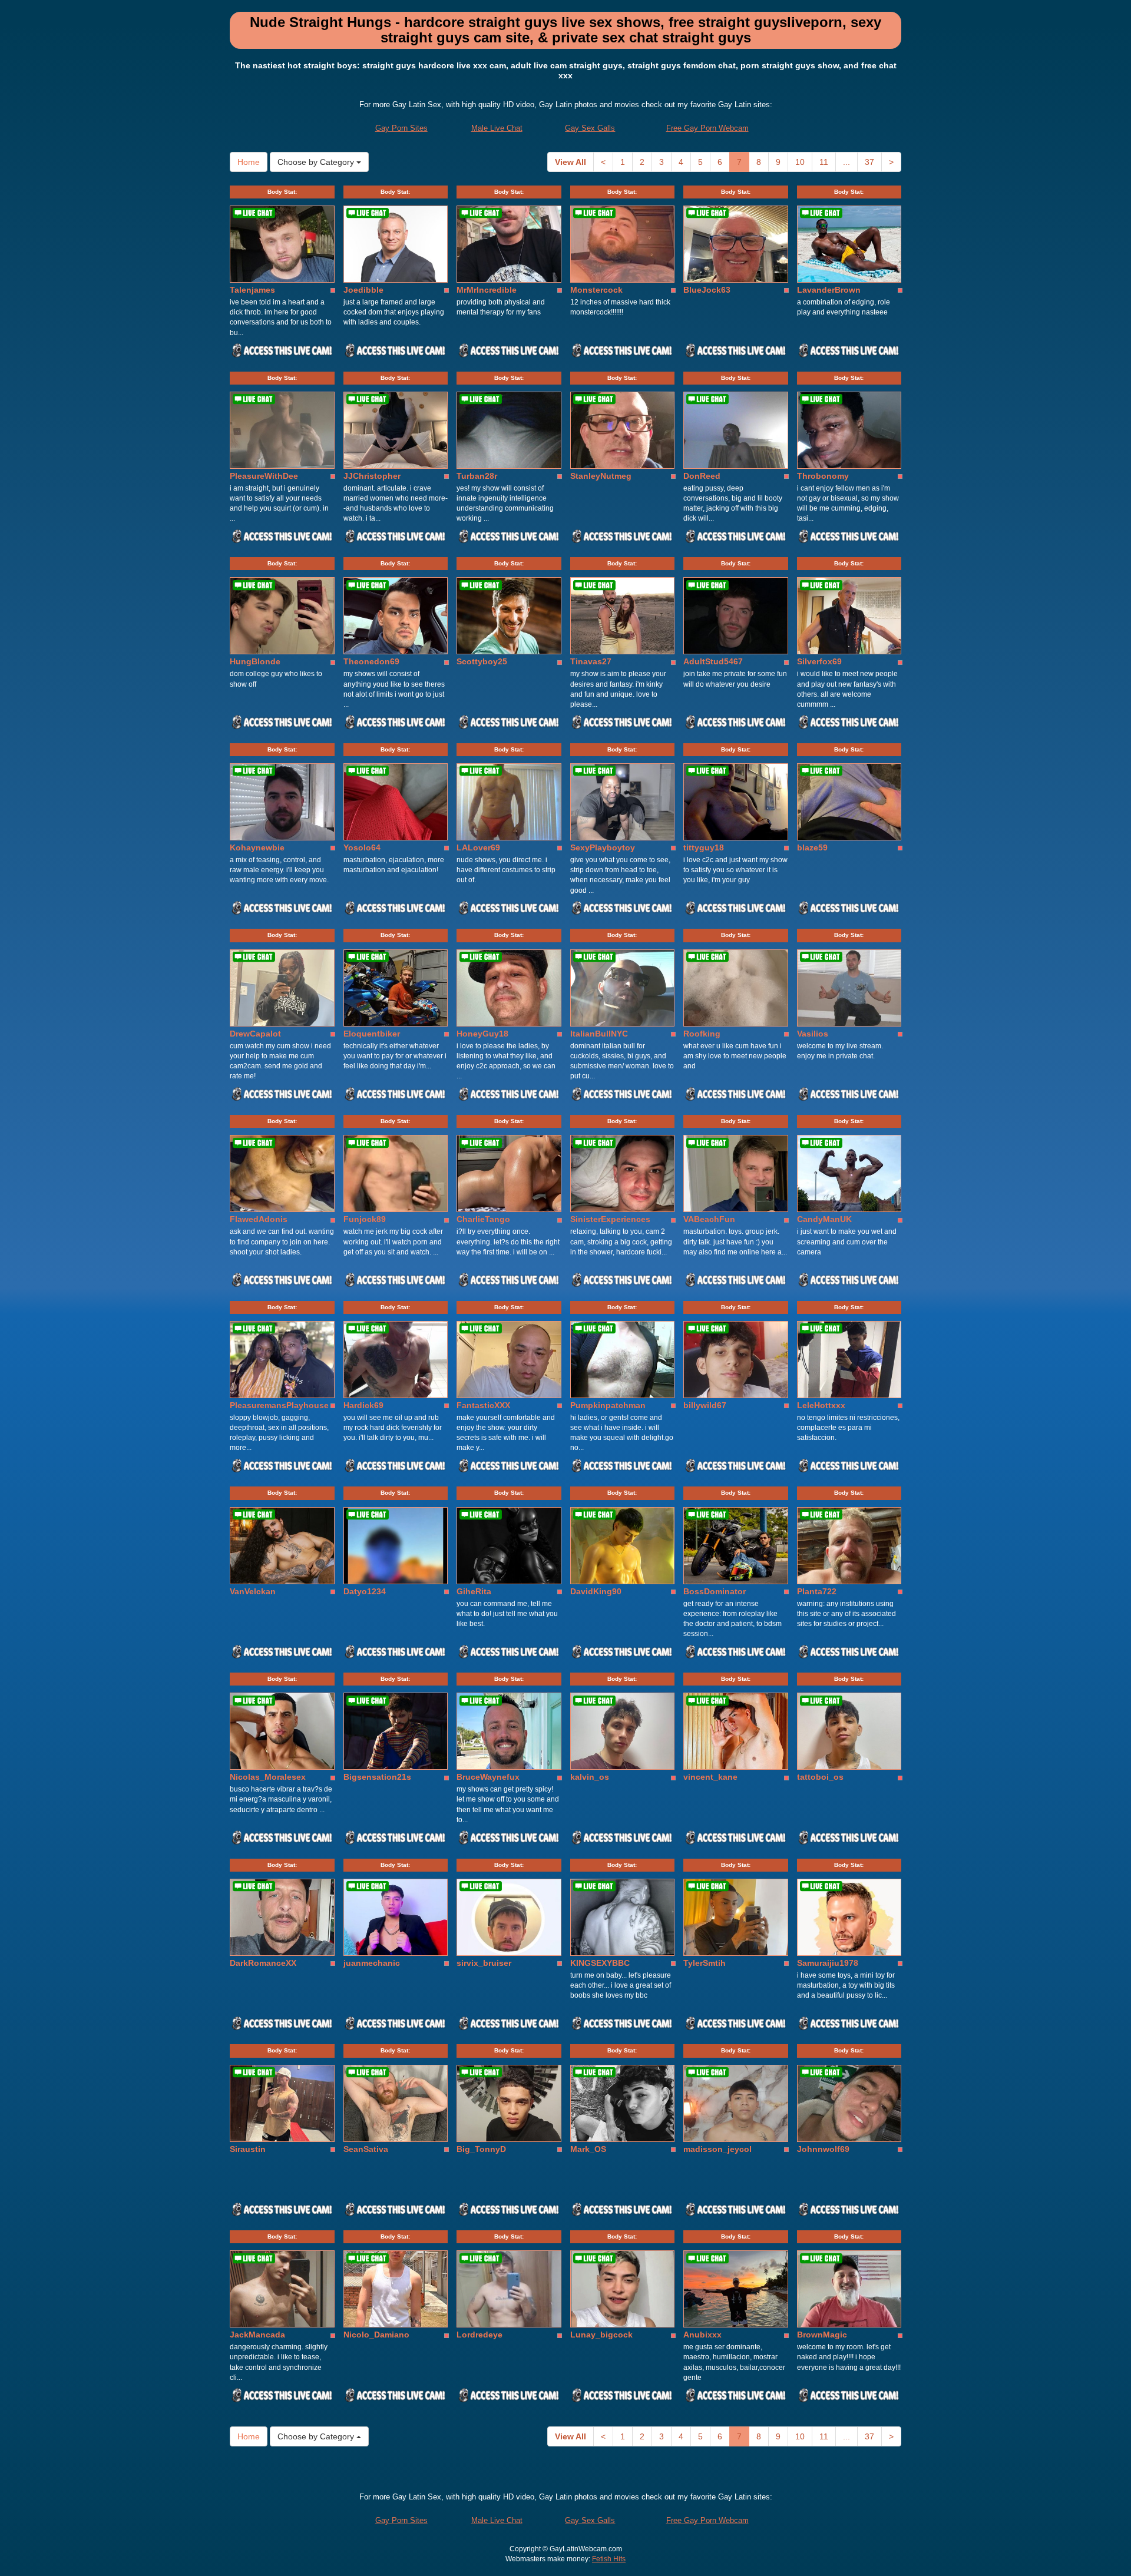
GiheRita (474, 1591)
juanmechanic (372, 1963)
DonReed (702, 476)
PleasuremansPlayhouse (279, 1405)
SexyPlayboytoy (603, 847)
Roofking (702, 1034)
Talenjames (252, 290)
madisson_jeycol (717, 2149)
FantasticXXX (483, 1405)
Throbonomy (823, 476)
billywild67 (705, 1405)
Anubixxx (702, 2335)
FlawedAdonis (259, 1219)
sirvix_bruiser (484, 1963)
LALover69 (478, 847)
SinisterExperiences (610, 1219)
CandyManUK (824, 1219)
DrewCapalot (255, 1034)
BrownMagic (822, 2335)
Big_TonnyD (481, 2149)
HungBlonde (255, 661)
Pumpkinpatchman (608, 1405)
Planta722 (817, 1591)
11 (824, 162)
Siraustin (248, 2149)
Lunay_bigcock (601, 2335)
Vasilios (813, 1034)
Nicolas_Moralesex (268, 1777)
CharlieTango (483, 1219)
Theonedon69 (371, 661)
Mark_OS (588, 2149)
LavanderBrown (829, 290)
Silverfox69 (819, 661)
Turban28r (477, 476)
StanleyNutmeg (601, 476)
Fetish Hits (609, 2559)
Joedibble (363, 290)
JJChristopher (372, 476)
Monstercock (596, 290)
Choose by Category (317, 162)
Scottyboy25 (482, 661)
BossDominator (715, 1591)
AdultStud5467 (713, 661)
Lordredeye (479, 2335)
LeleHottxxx (821, 1405)
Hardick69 (363, 1405)
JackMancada (257, 2335)
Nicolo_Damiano (376, 2335)
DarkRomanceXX (263, 1963)
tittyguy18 (704, 847)
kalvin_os (590, 1777)
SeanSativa (366, 2149)
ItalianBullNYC (599, 1034)
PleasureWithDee (264, 476)
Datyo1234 (365, 1591)
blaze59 (812, 847)
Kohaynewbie (257, 847)
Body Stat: (282, 192)
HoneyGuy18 (482, 1034)
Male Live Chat (497, 128)
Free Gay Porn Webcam (707, 128)
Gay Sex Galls (590, 128)
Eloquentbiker (372, 1034)
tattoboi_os (820, 1777)
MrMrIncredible (487, 290)
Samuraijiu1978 (828, 1963)
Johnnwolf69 (823, 2149)
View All (571, 162)
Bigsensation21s (377, 1777)
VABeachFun (709, 1219)
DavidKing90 (596, 1591)
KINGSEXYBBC (600, 1963)
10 (800, 162)
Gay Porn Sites (401, 128)
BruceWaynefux (488, 1777)
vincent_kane (710, 1777)
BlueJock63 (707, 290)
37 (869, 162)
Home (249, 162)
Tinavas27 (591, 661)
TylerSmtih (705, 1963)
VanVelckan (253, 1591)
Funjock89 (365, 1219)
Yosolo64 (362, 847)
